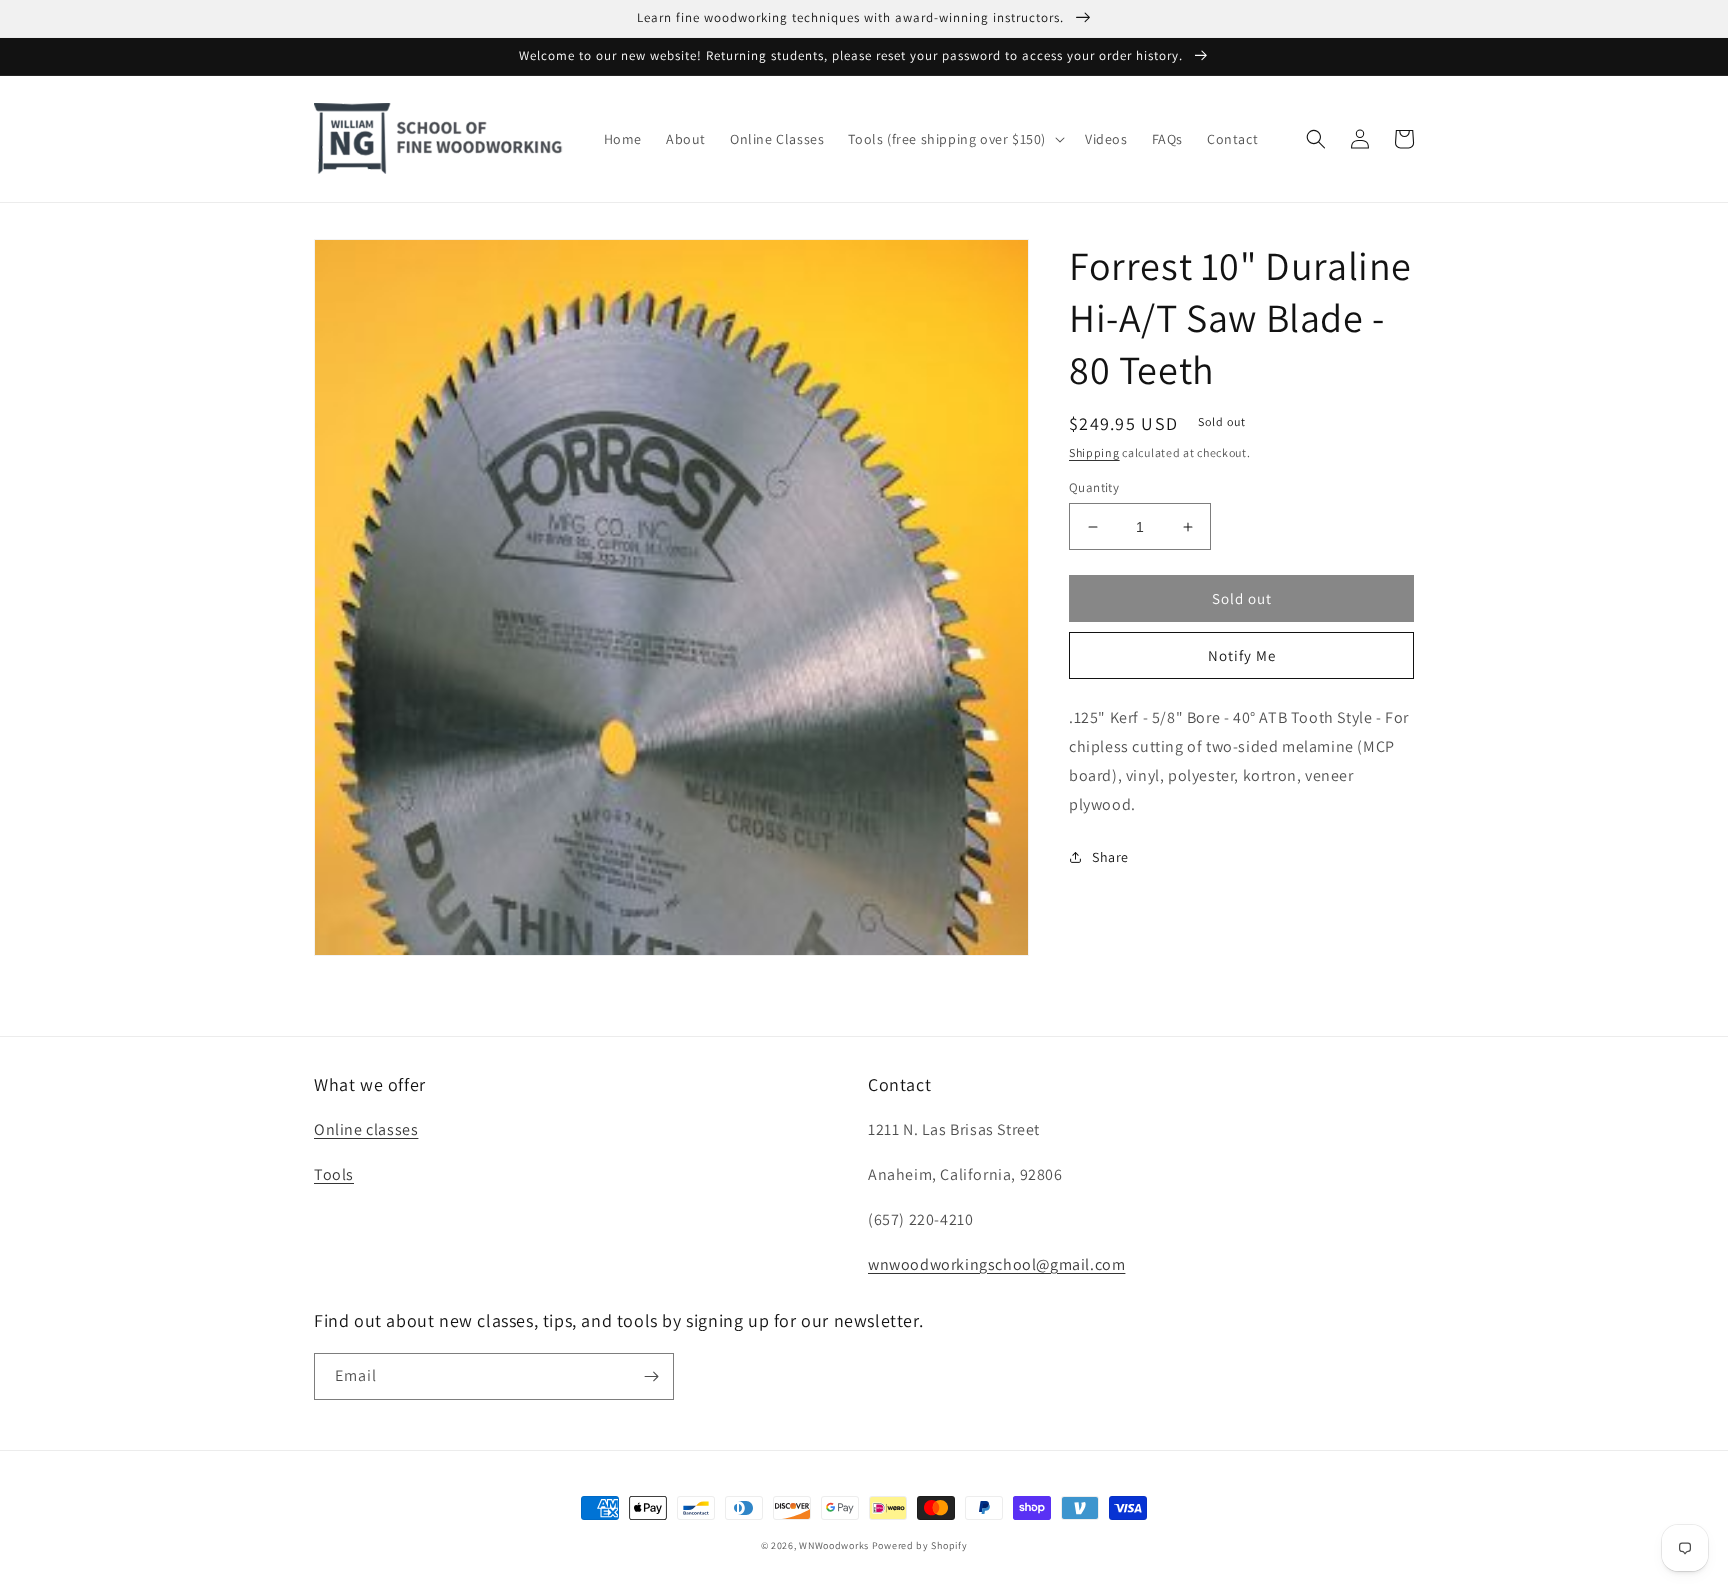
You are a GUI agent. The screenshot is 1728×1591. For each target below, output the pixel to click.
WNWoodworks (834, 1545)
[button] (954, 139)
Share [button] (1110, 857)
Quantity (1094, 487)
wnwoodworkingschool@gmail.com (996, 1264)
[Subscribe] (651, 1376)
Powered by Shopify (920, 1545)
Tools (334, 1174)
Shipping (1094, 452)
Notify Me (1242, 655)
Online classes (366, 1129)
